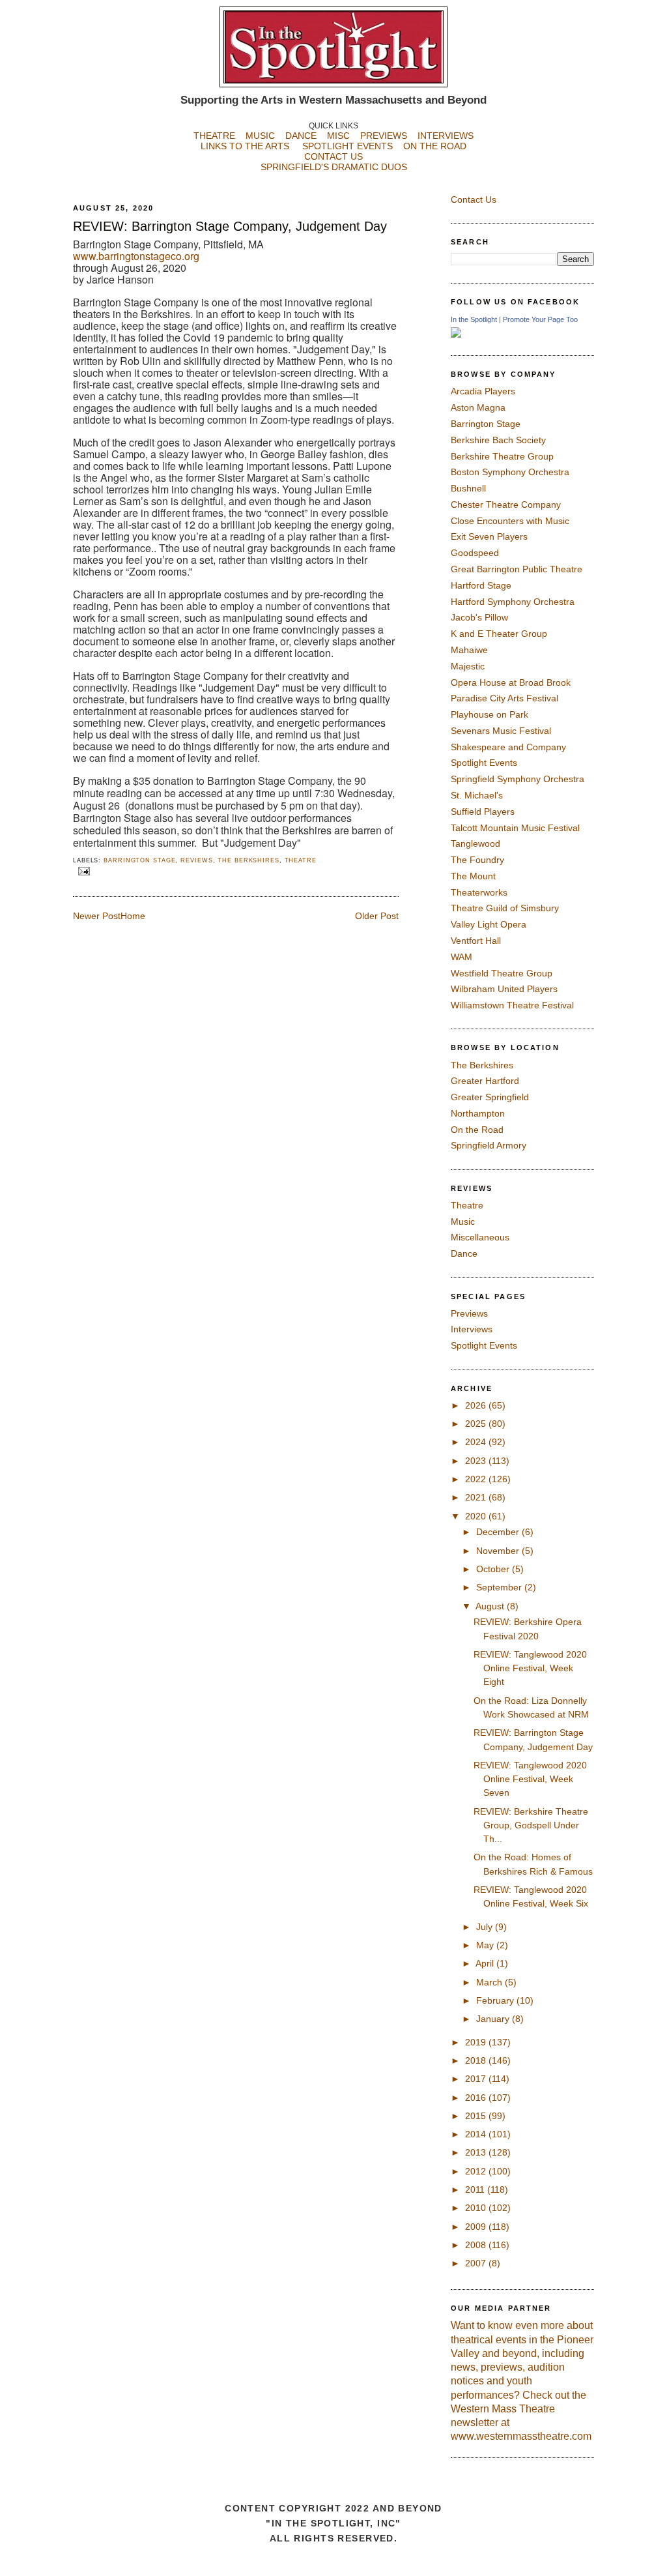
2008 (477, 2245)
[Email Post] (83, 871)
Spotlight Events (484, 763)
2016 (477, 2098)
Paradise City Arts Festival (504, 698)
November (499, 1551)
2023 (477, 1461)
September (500, 1587)
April (486, 1963)
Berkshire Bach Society (498, 440)
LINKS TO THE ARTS (245, 146)
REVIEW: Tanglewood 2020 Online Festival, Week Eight (530, 1668)
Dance (464, 1253)
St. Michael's (477, 795)
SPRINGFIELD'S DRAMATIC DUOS (334, 167)
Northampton (478, 1113)
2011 (476, 2189)
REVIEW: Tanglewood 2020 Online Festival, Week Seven (530, 1779)
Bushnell (468, 488)
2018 (477, 2060)
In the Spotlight (474, 319)
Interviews (472, 1329)
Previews (469, 1313)
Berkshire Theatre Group (502, 456)
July (486, 1927)
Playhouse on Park (490, 714)
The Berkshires (248, 860)
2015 (477, 2116)
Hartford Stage (481, 585)
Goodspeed (475, 553)
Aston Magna (478, 407)
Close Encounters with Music (510, 521)
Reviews (196, 860)
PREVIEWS (384, 136)
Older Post (377, 916)
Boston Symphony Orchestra (510, 472)
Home (133, 916)
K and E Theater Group (499, 634)
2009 (477, 2227)
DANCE (301, 136)
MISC (338, 136)
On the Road (477, 1130)
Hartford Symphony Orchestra (513, 602)
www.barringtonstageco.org (136, 256)
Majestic (468, 666)
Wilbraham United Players (504, 989)
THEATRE (214, 136)
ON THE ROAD (435, 146)
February (496, 2000)
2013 (477, 2152)
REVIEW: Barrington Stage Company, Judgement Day (230, 226)
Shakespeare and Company (508, 747)
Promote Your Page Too (540, 319)
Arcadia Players (483, 391)
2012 (477, 2171)
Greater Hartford (485, 1081)
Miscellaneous (480, 1237)
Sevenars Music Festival (501, 731)
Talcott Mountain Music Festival (515, 828)
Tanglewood (475, 843)
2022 (477, 1479)
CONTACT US (333, 156)
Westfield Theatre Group (502, 973)
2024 (477, 1442)
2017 (477, 2079)
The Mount (473, 876)
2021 (477, 1497)
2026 (477, 1405)
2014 (477, 2134)
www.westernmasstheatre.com (521, 2436)
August (491, 1606)
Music (463, 1222)
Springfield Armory (489, 1145)
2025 (477, 1424)
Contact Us (474, 199)
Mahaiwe (469, 650)
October (494, 1569)
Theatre (301, 860)
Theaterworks (479, 892)
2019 (477, 2042)
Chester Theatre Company (506, 505)
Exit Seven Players (489, 536)
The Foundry (477, 860)
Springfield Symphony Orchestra (518, 779)
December (499, 1532)
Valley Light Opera (489, 924)
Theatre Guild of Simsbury (505, 908)
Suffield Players (483, 812)
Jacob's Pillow (479, 617)
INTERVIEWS (446, 136)
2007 (477, 2263)
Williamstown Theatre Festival (512, 1005)
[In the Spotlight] (456, 334)
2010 (477, 2208)
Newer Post (97, 916)
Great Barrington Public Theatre (517, 569)
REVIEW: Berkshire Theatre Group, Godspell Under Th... (531, 1825)
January (494, 2019)
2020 (477, 1516)
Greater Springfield (490, 1097)
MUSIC (260, 136)
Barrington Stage (139, 860)
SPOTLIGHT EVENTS (353, 146)
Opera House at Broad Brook (511, 682)
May (486, 1945)
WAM (461, 957)
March (490, 1982)
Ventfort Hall (476, 941)
